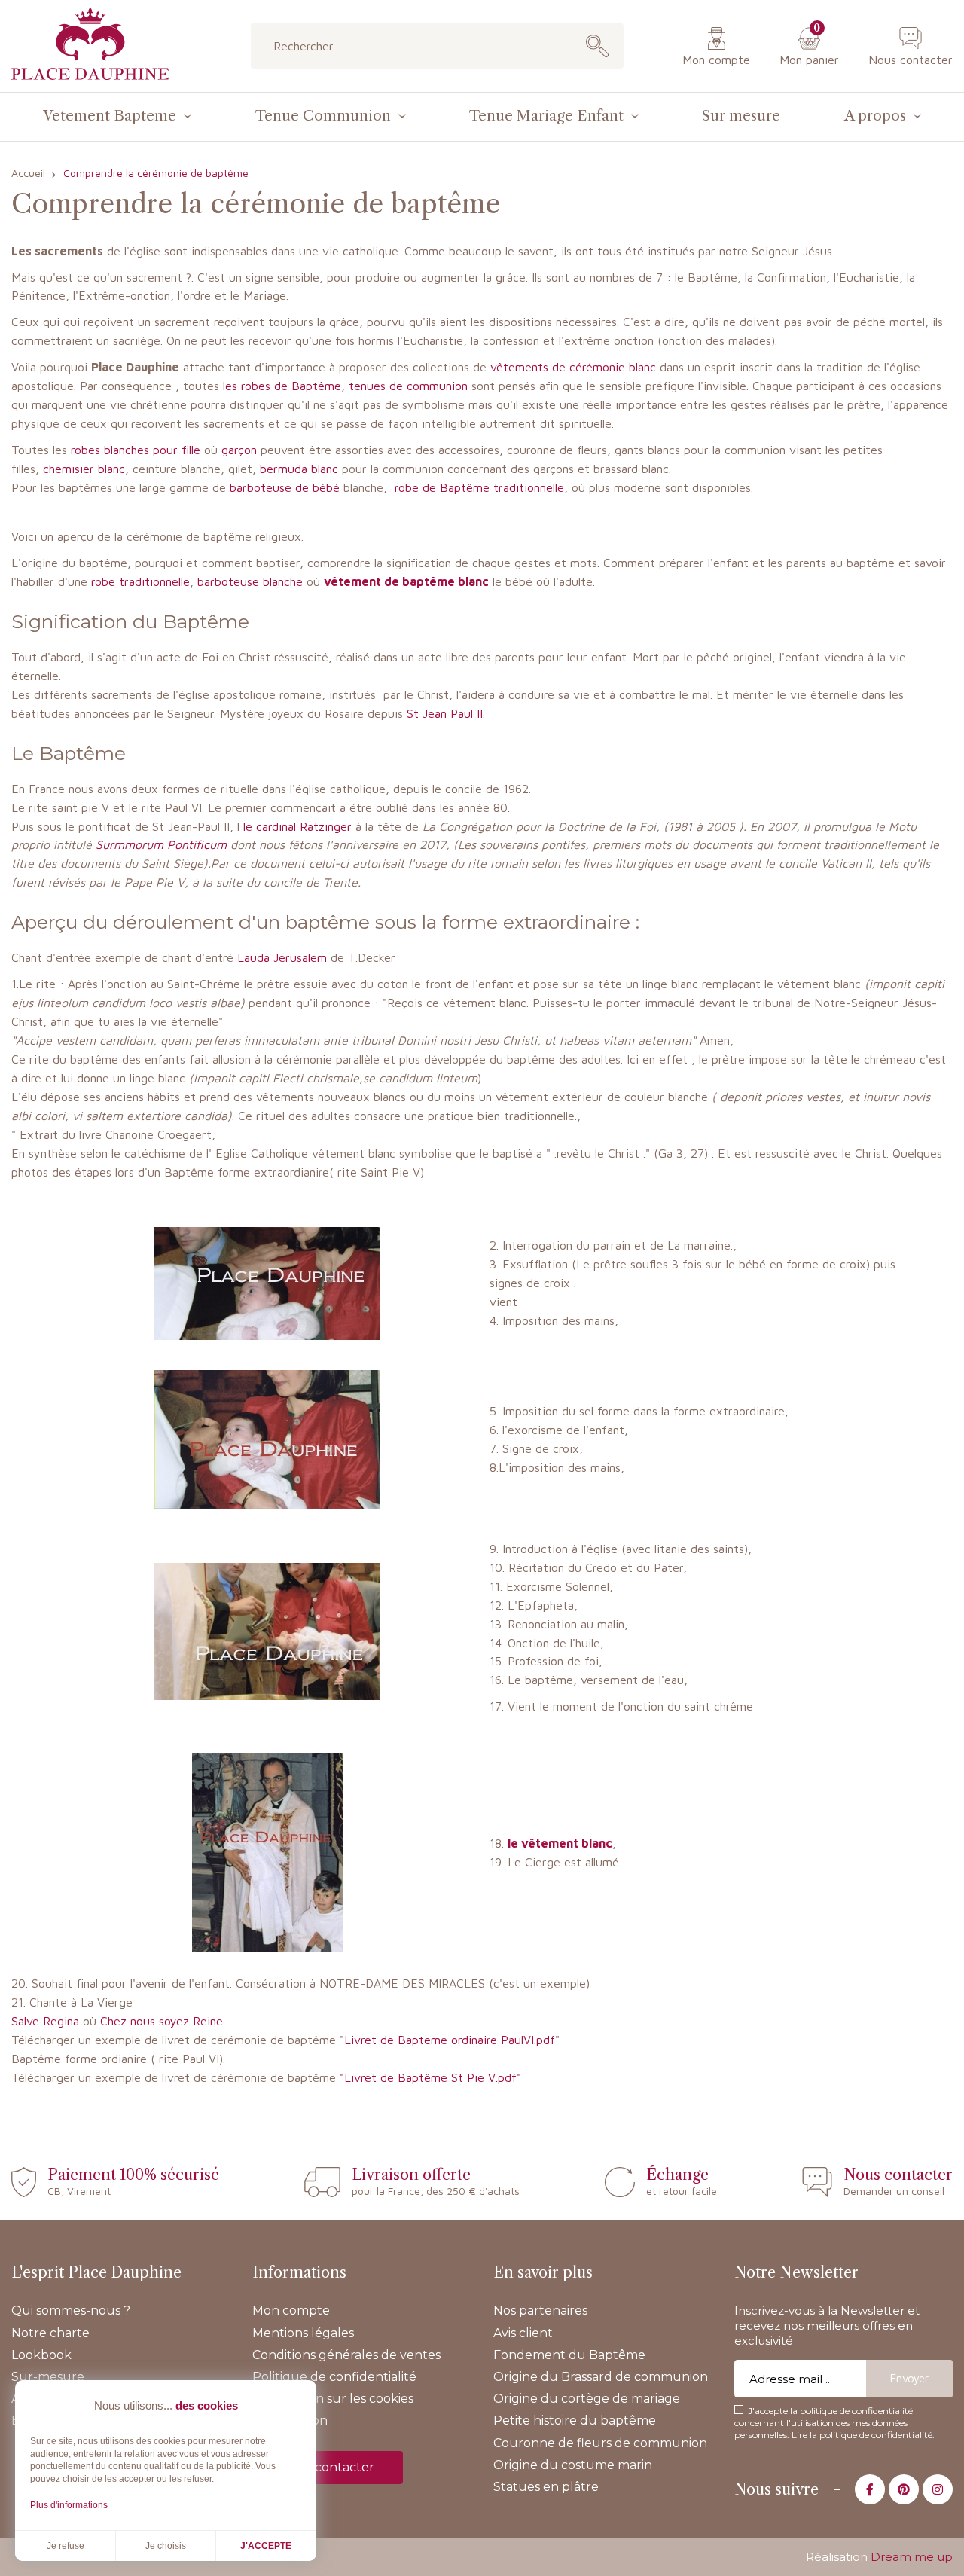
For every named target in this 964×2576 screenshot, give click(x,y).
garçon (237, 450)
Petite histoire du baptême (575, 2420)
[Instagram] (938, 2489)
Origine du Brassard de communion (601, 2377)
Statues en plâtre (546, 2487)
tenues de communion (408, 386)
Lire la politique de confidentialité (862, 2435)
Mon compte (716, 60)
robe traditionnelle (140, 581)
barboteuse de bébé (285, 487)
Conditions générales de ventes (346, 2355)
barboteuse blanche (250, 581)
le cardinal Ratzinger (297, 826)
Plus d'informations (69, 2505)
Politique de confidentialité (334, 2377)
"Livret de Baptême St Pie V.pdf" (430, 2077)
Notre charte (50, 2333)
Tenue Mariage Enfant (546, 116)
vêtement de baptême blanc (406, 581)
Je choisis (166, 2546)
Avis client (523, 2333)
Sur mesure (741, 116)
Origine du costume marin (573, 2465)
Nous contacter (911, 60)
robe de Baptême (442, 487)
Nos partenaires (540, 2310)
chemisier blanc (84, 469)
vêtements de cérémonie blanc (571, 367)
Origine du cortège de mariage (587, 2399)
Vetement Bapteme (110, 116)
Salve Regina (45, 2021)
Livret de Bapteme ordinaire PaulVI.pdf (450, 2040)
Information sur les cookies (333, 2399)
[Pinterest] (904, 2489)
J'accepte (266, 2546)
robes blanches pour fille (134, 450)
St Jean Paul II (445, 713)
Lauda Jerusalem (282, 957)
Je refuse (66, 2546)
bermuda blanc (299, 469)
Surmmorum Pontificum (161, 844)
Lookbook (41, 2355)
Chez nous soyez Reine (162, 2021)
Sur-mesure (48, 2377)
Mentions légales (303, 2333)
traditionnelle (529, 487)
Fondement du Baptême (569, 2355)
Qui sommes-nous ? (71, 2310)
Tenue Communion (323, 116)
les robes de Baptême (282, 386)
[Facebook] (870, 2489)
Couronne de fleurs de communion (600, 2443)
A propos (875, 116)
